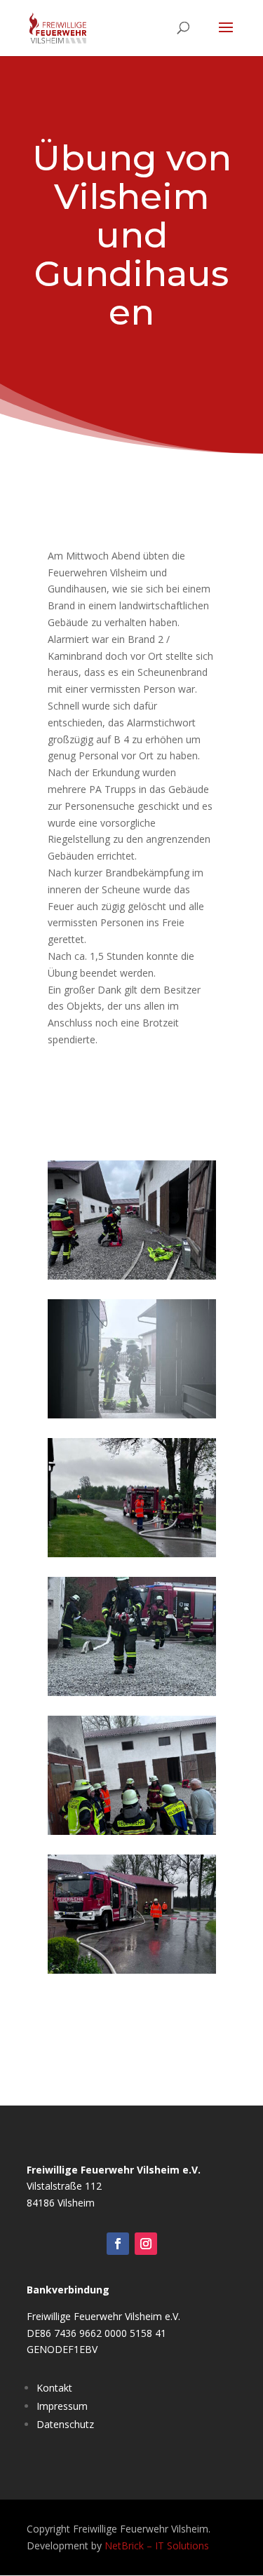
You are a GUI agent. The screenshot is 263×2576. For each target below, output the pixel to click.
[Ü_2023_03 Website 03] (132, 1415)
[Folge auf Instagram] (146, 2244)
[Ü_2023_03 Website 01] (132, 1692)
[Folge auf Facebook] (118, 2244)
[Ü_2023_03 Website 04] (132, 1276)
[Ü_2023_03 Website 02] (132, 1553)
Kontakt (54, 2388)
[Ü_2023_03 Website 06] (132, 1831)
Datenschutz (65, 2424)
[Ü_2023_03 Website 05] (132, 1970)
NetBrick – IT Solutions (157, 2546)
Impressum (62, 2406)
